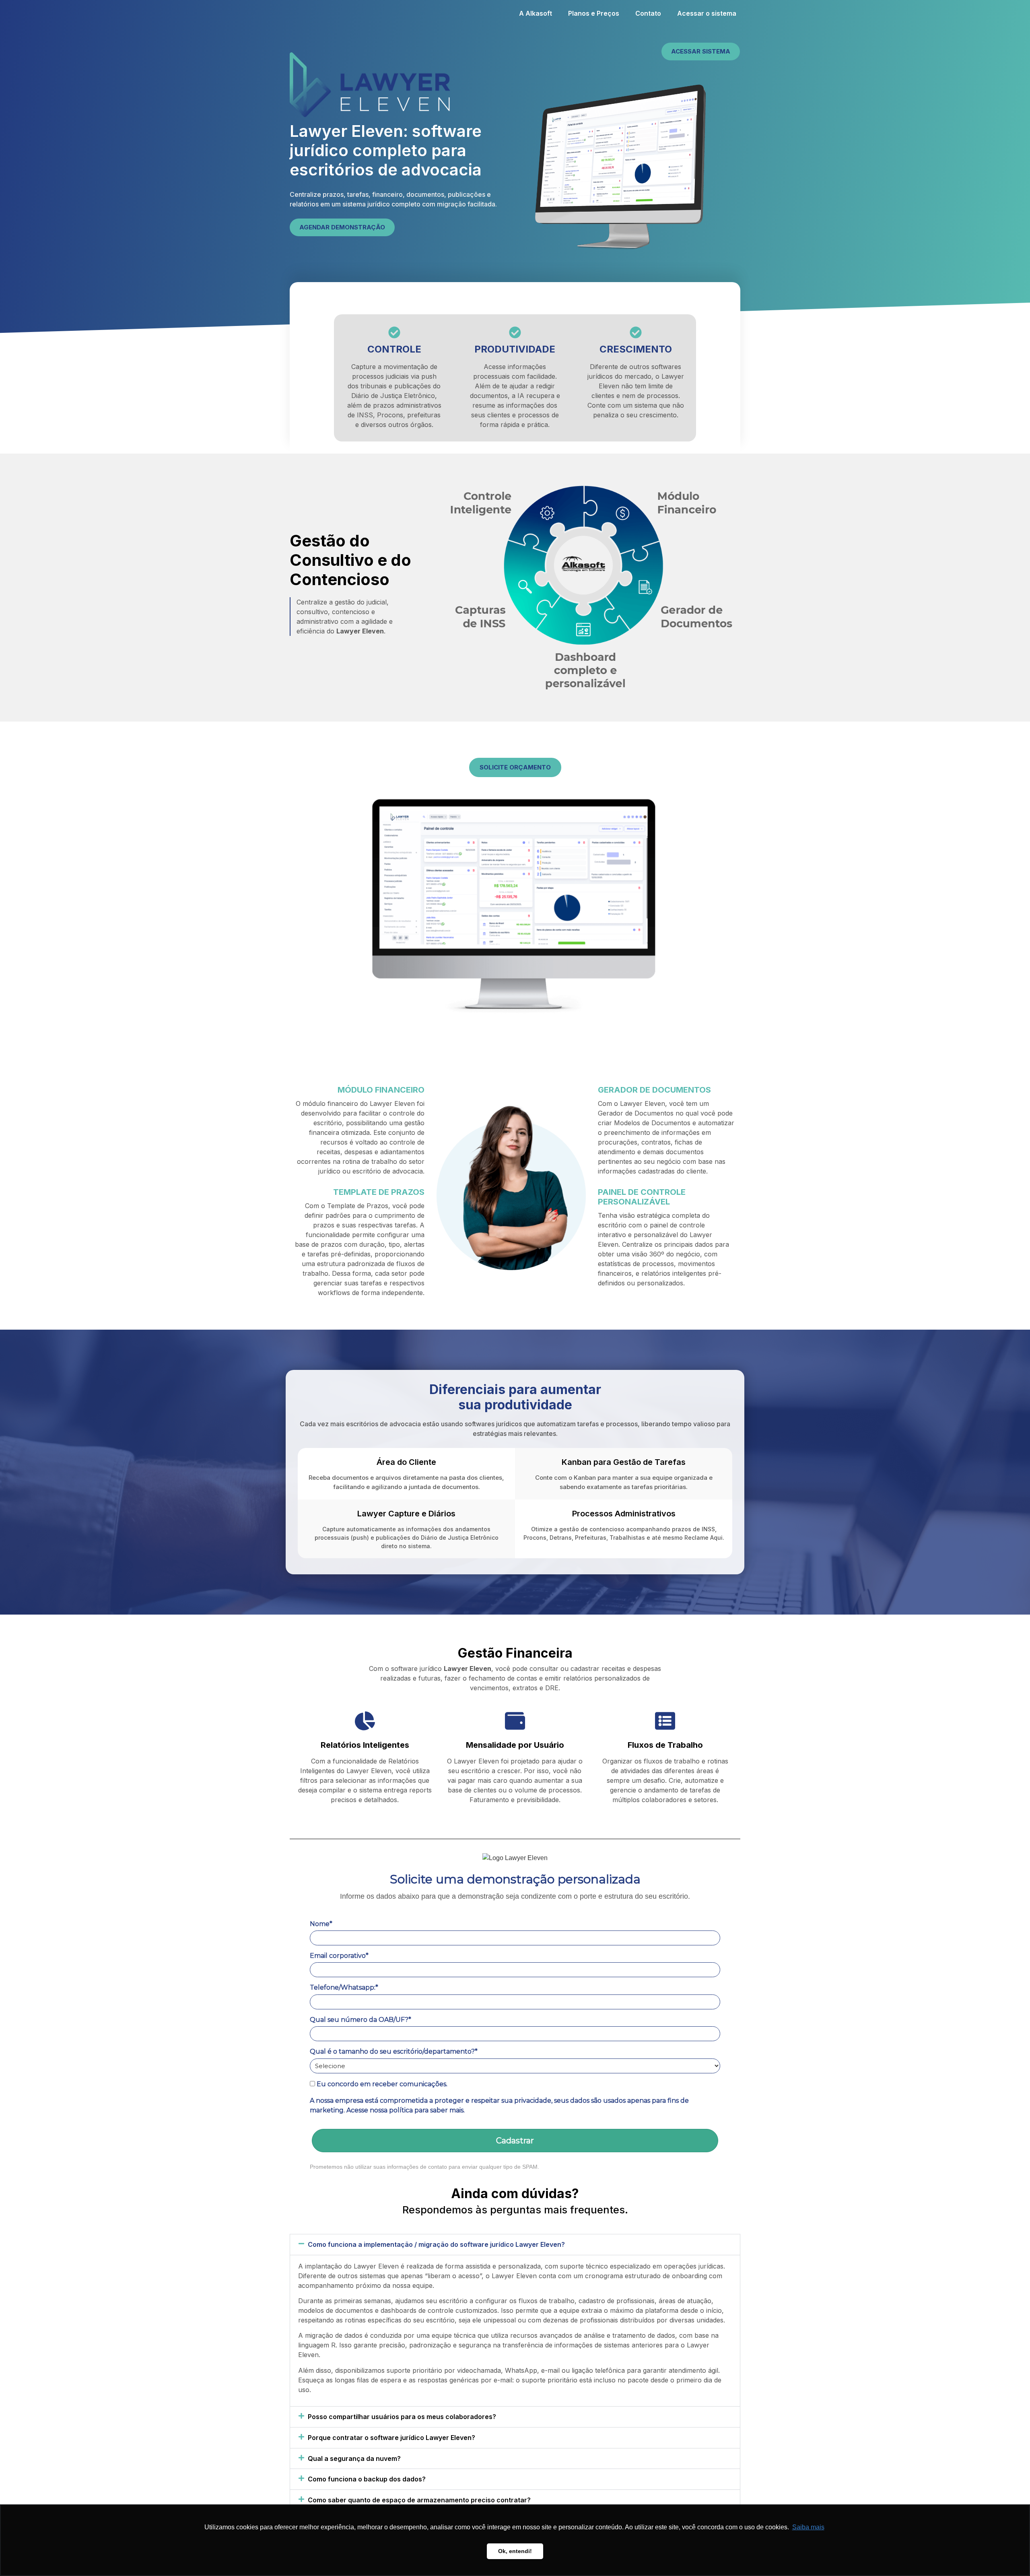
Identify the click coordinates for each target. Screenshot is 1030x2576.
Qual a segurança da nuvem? (354, 2458)
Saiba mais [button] (808, 2527)
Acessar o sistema (707, 13)
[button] (515, 2245)
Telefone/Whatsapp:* (344, 1987)
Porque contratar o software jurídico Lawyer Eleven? (391, 2438)
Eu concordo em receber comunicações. (381, 2084)
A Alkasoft (536, 13)
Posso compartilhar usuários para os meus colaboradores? (402, 2417)
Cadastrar (515, 2141)
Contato (648, 13)
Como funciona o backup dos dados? (367, 2479)
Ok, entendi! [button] (515, 2551)
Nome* (321, 1924)
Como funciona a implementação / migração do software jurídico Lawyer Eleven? (436, 2244)
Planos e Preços (594, 13)
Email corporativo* (339, 1956)
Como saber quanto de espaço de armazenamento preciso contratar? (419, 2500)
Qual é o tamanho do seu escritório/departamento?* (394, 2051)
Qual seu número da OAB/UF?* (360, 2020)
